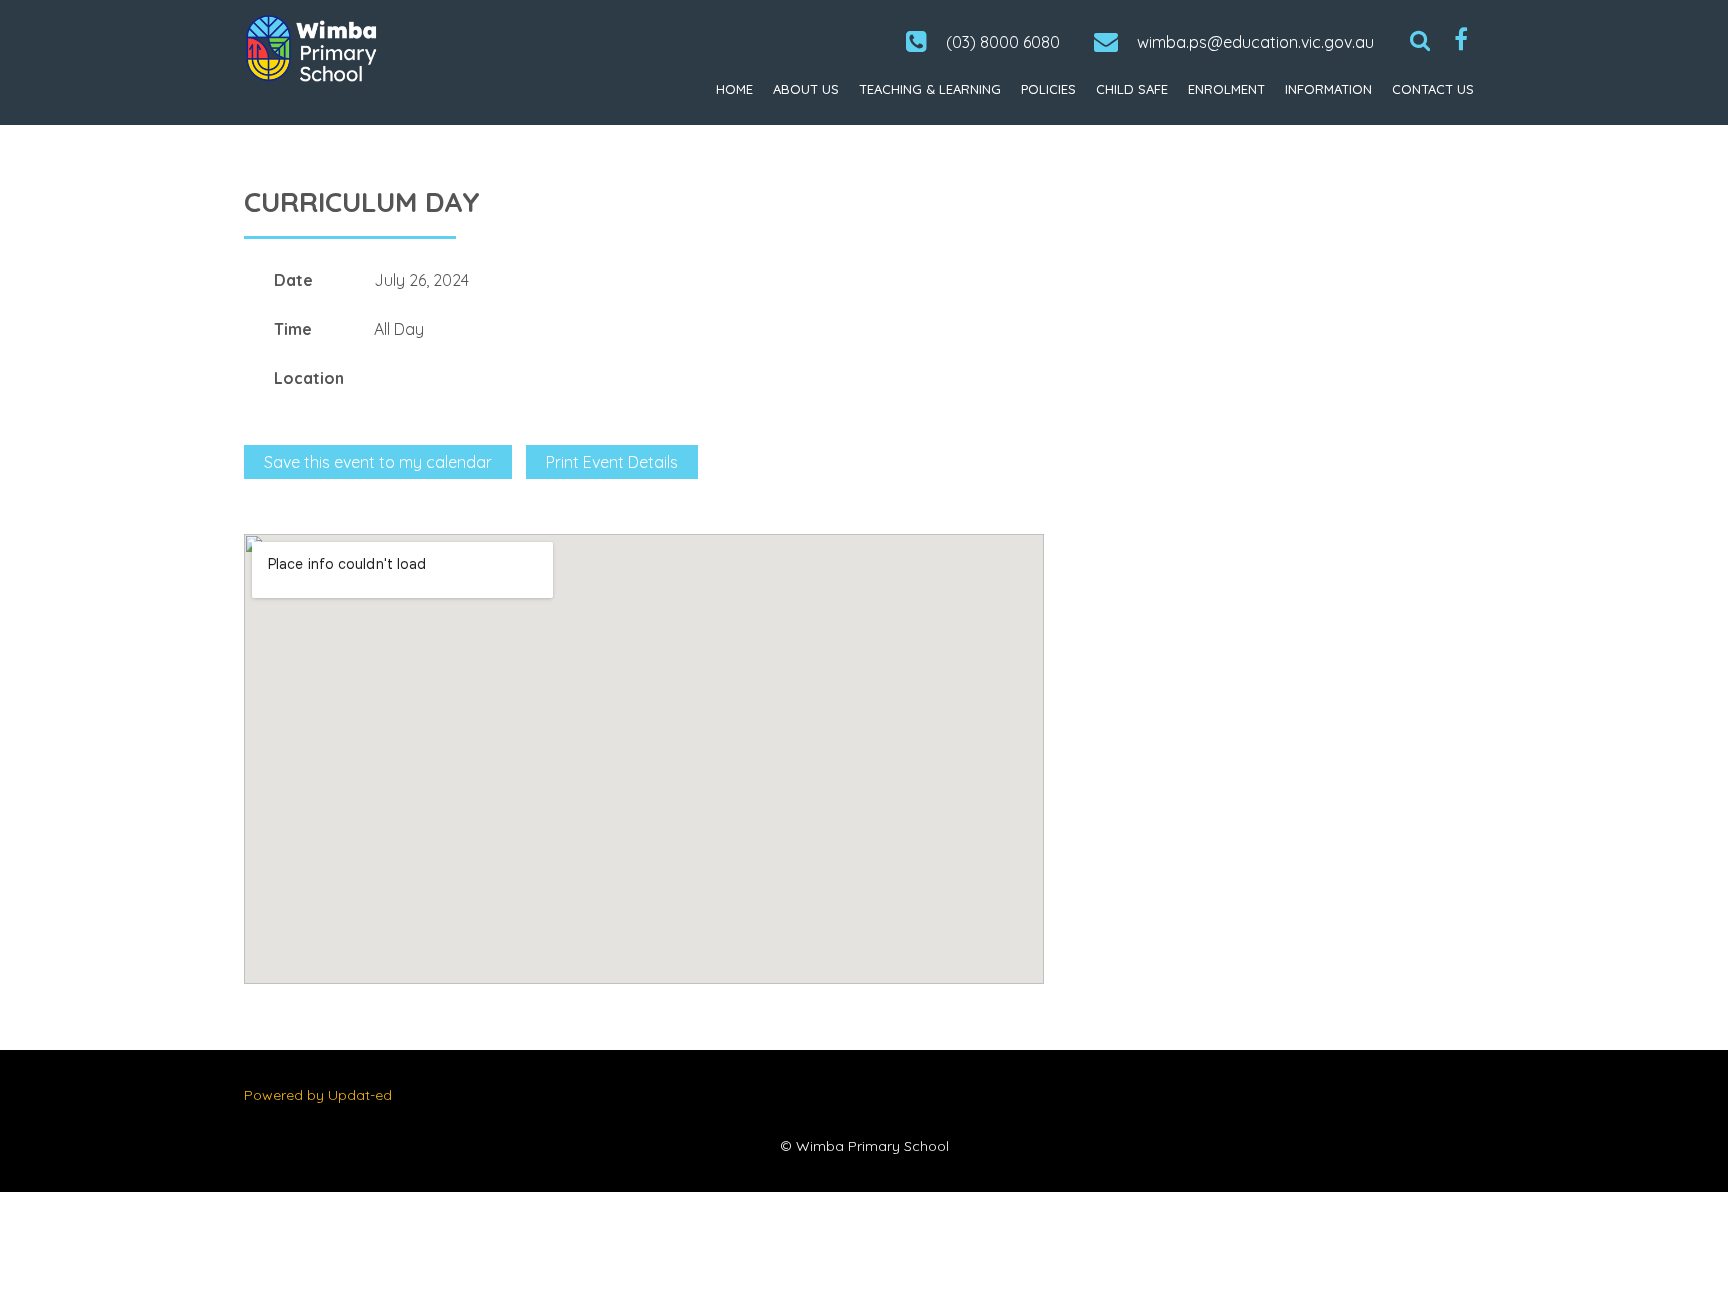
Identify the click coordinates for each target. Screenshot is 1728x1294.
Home (734, 89)
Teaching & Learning (930, 89)
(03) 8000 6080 (1003, 42)
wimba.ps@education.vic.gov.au (1255, 42)
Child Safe (1132, 89)
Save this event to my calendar (378, 462)
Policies (1048, 89)
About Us (806, 89)
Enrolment (1226, 89)
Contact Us (1433, 89)
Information (1328, 89)
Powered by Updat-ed (318, 1095)
